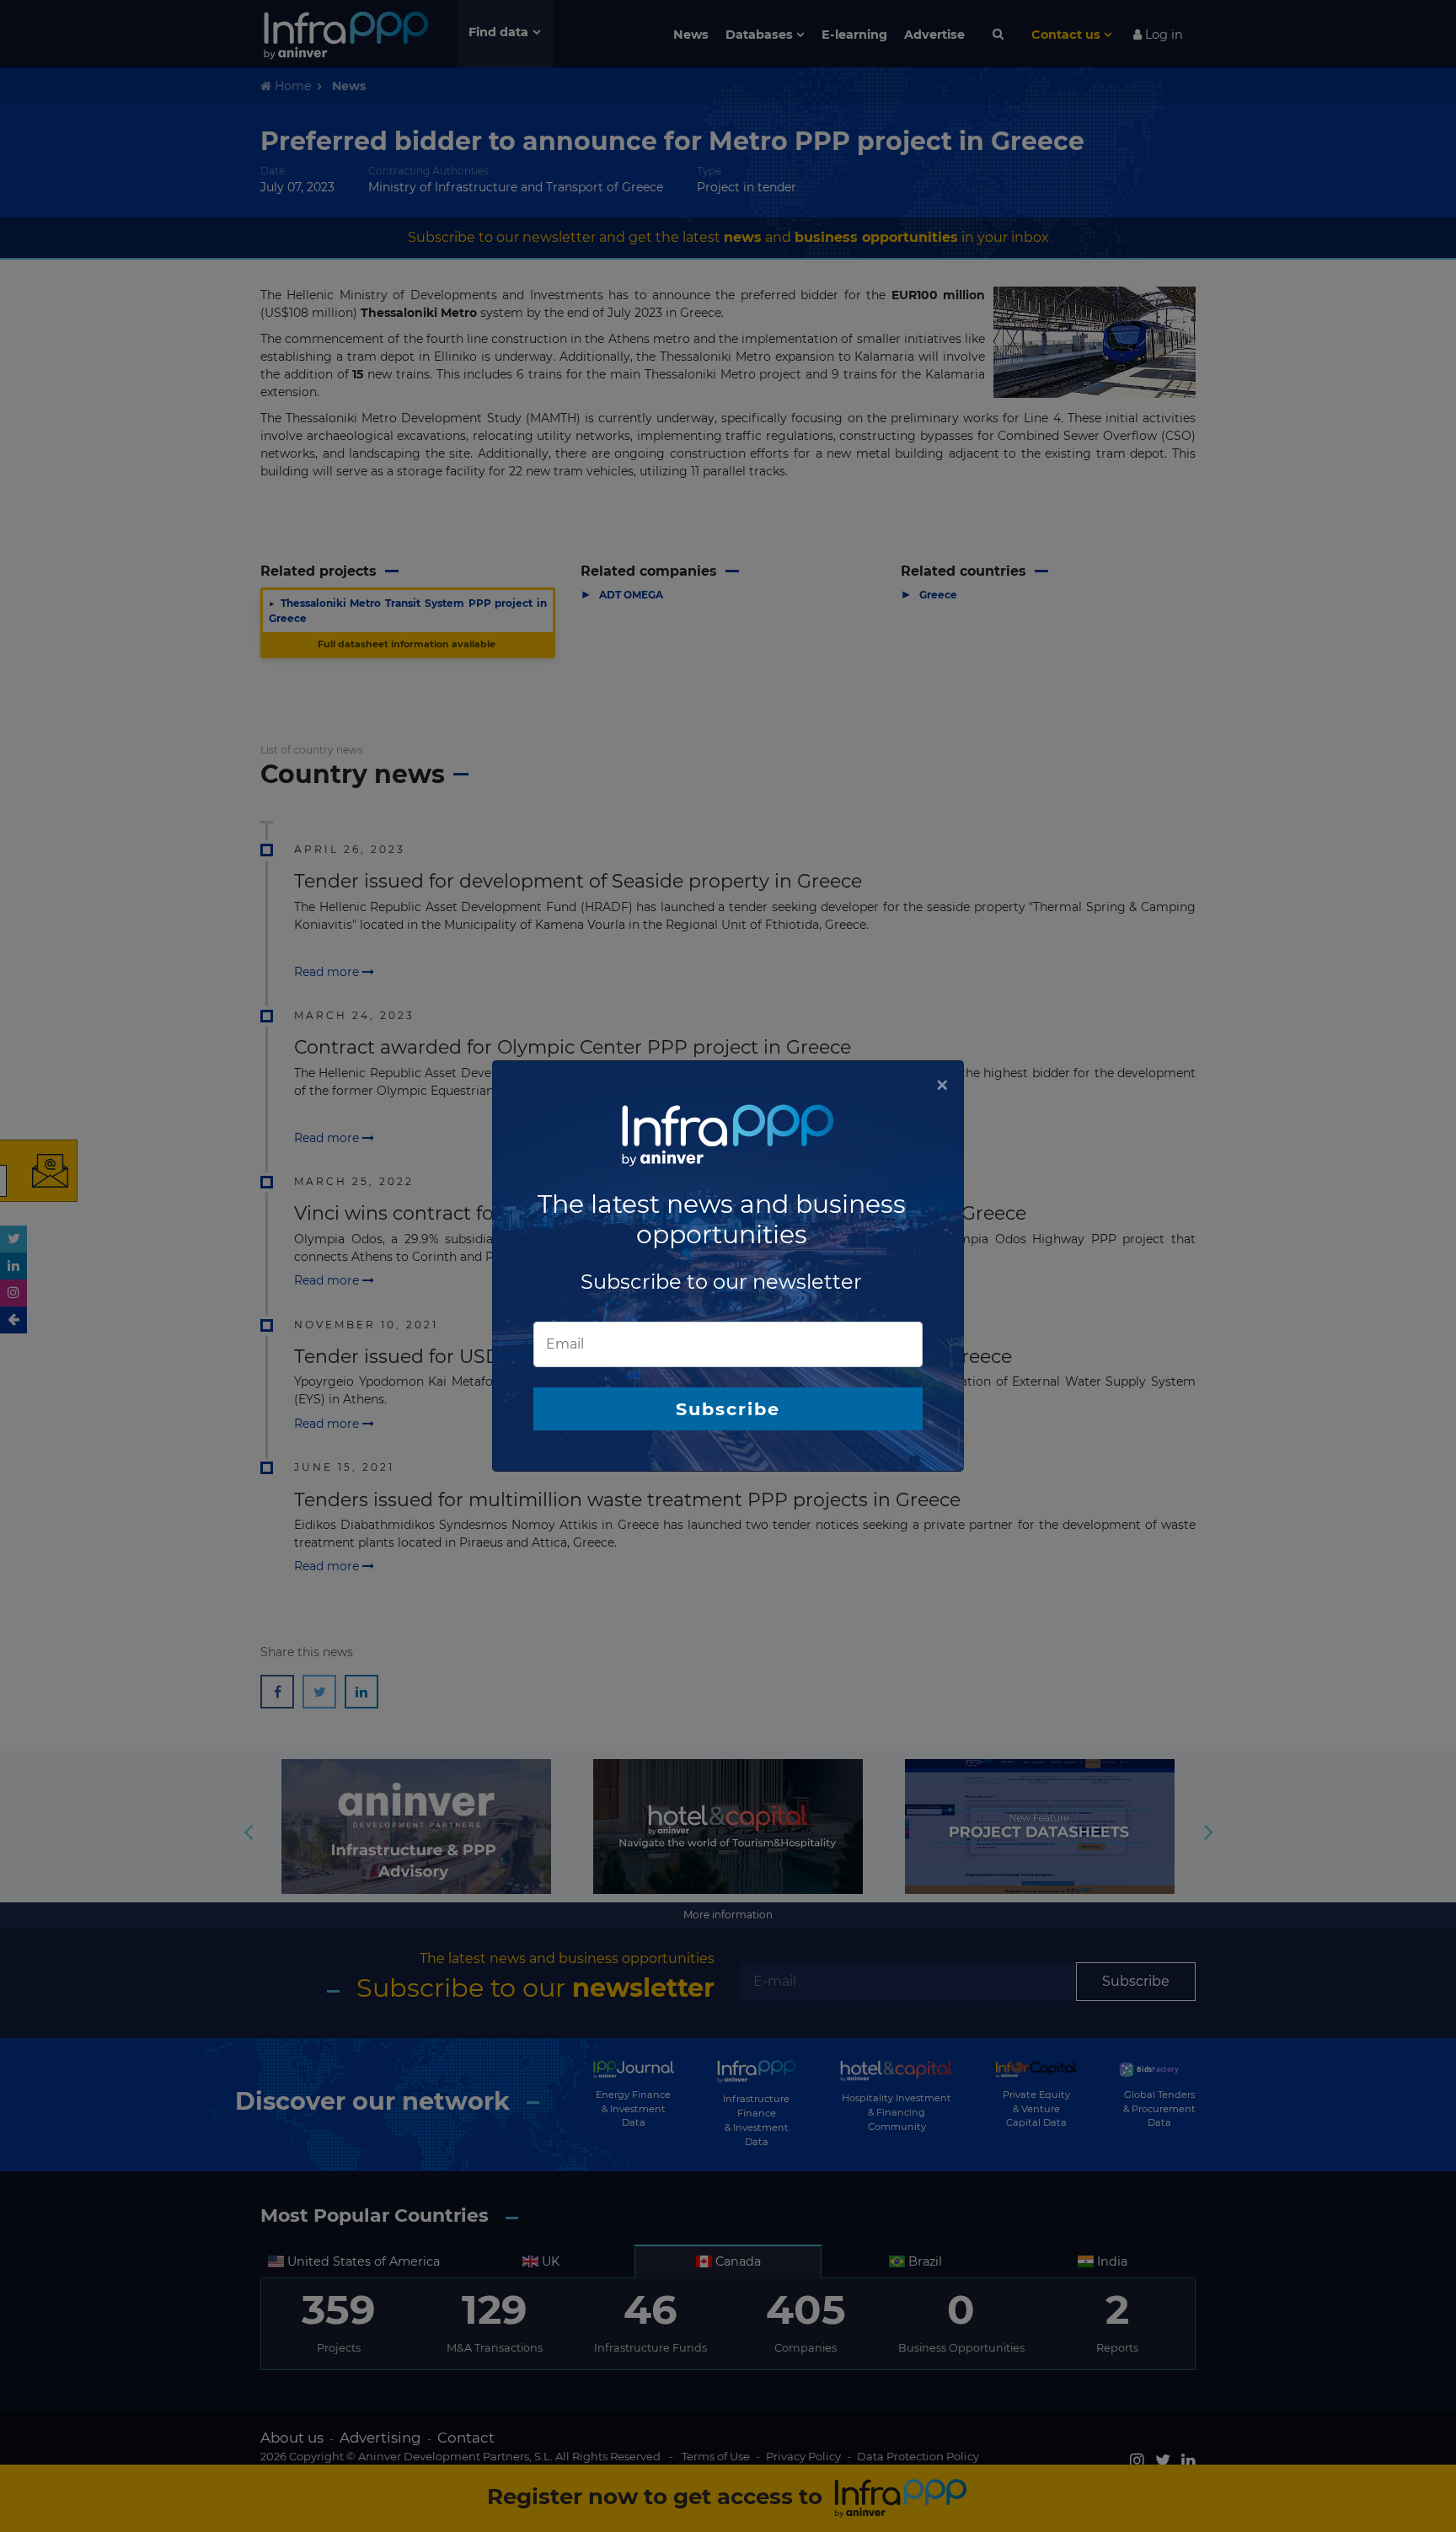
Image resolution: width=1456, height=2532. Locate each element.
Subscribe (728, 1409)
